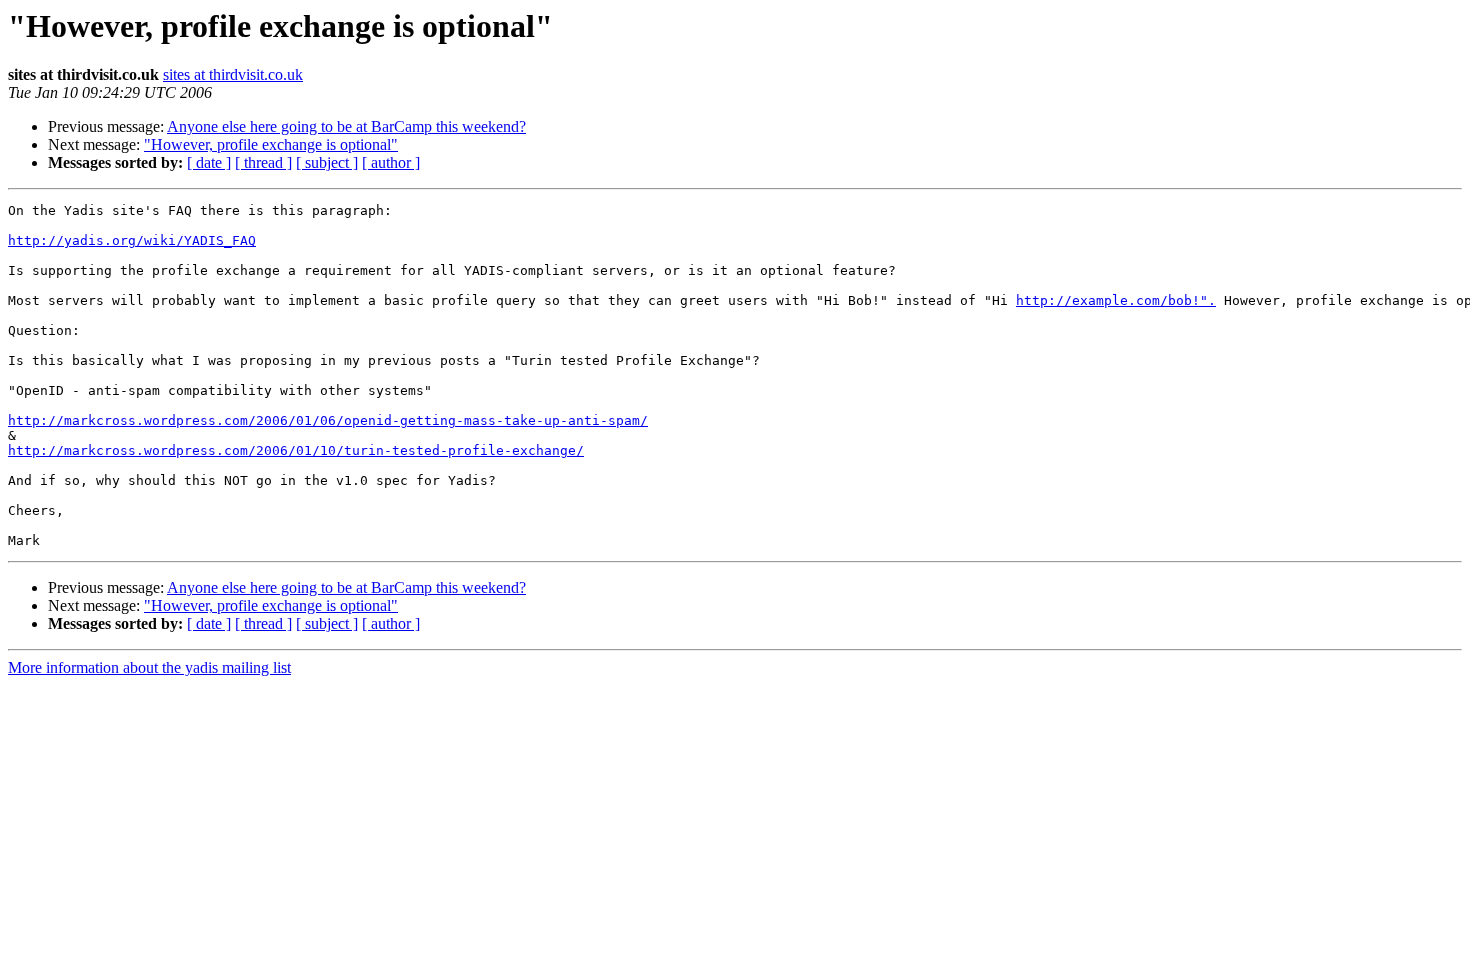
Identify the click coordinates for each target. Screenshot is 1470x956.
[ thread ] (263, 162)
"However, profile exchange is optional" (271, 144)
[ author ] (391, 162)
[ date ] (209, 162)
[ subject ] (327, 162)
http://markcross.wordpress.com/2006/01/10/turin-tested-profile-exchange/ (296, 450)
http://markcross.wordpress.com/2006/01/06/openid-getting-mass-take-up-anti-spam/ (328, 420)
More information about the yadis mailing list (149, 667)
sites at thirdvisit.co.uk (233, 74)
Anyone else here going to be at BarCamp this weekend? (346, 126)
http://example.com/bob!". (1116, 300)
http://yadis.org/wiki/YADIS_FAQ (132, 240)
